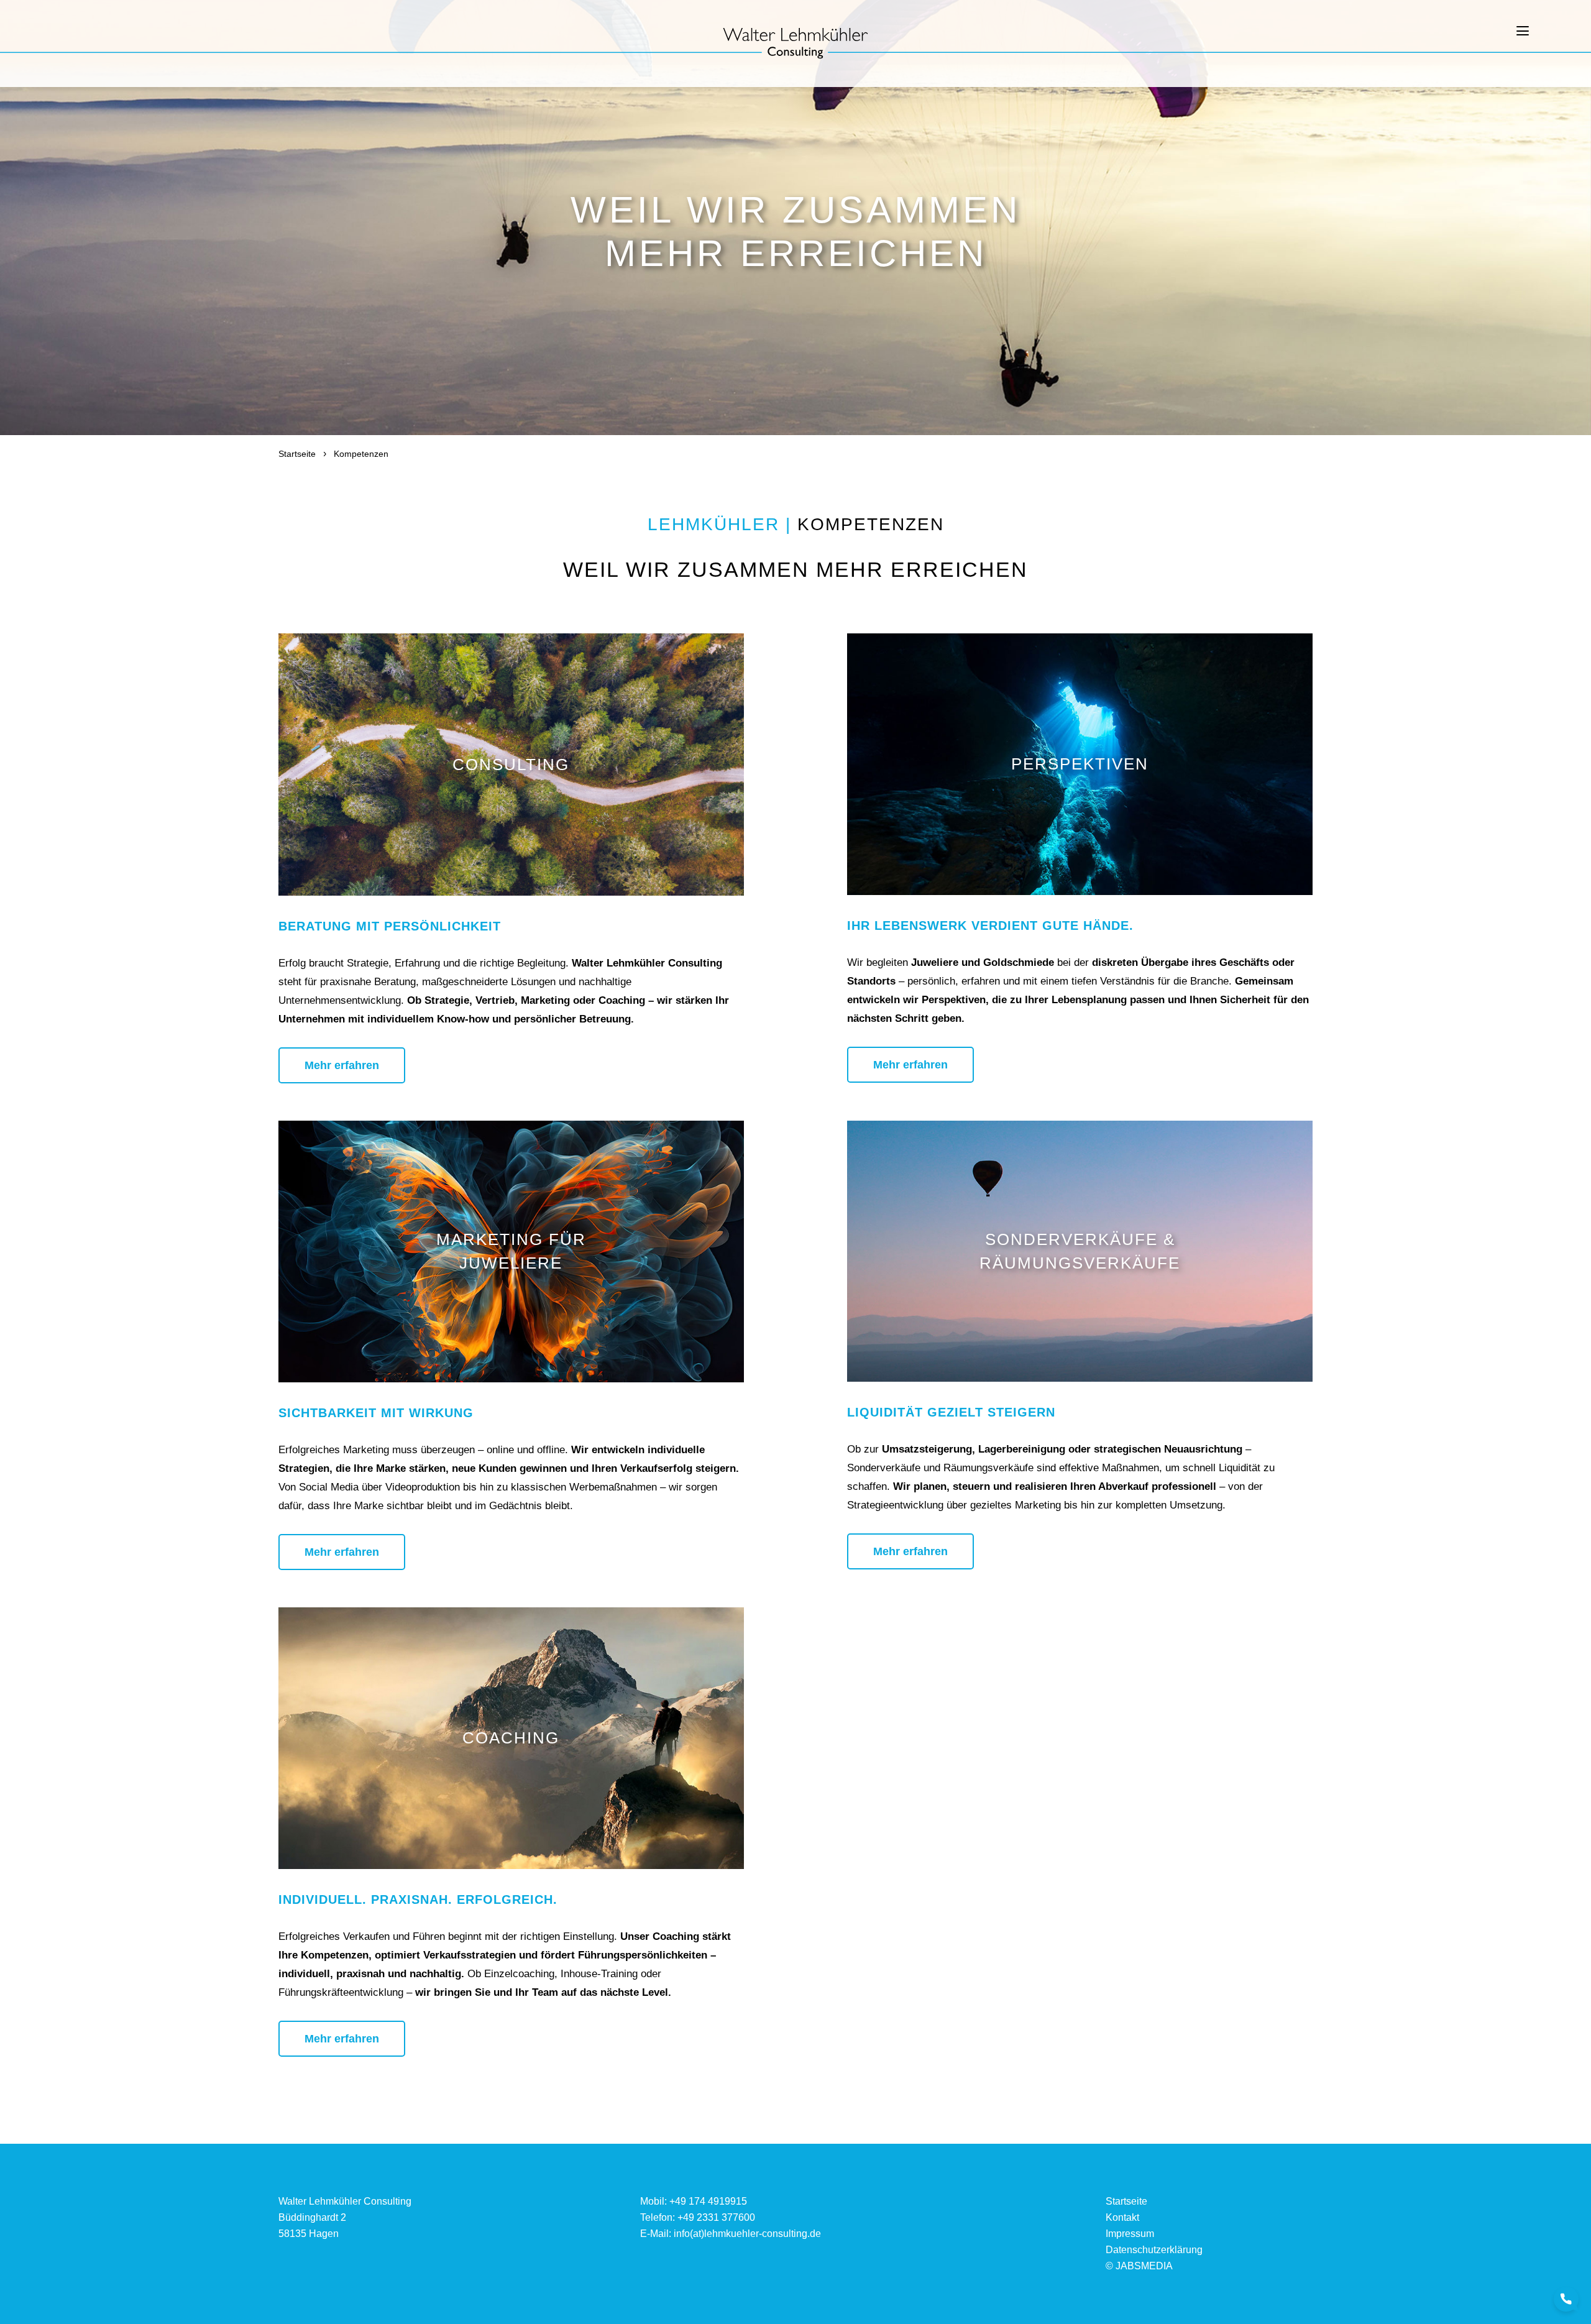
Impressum (1130, 2234)
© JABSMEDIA (1139, 2266)
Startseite (297, 454)
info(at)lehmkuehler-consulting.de (747, 2234)
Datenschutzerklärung (1154, 2250)
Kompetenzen (361, 454)
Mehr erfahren (342, 1065)
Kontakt (1122, 2217)
